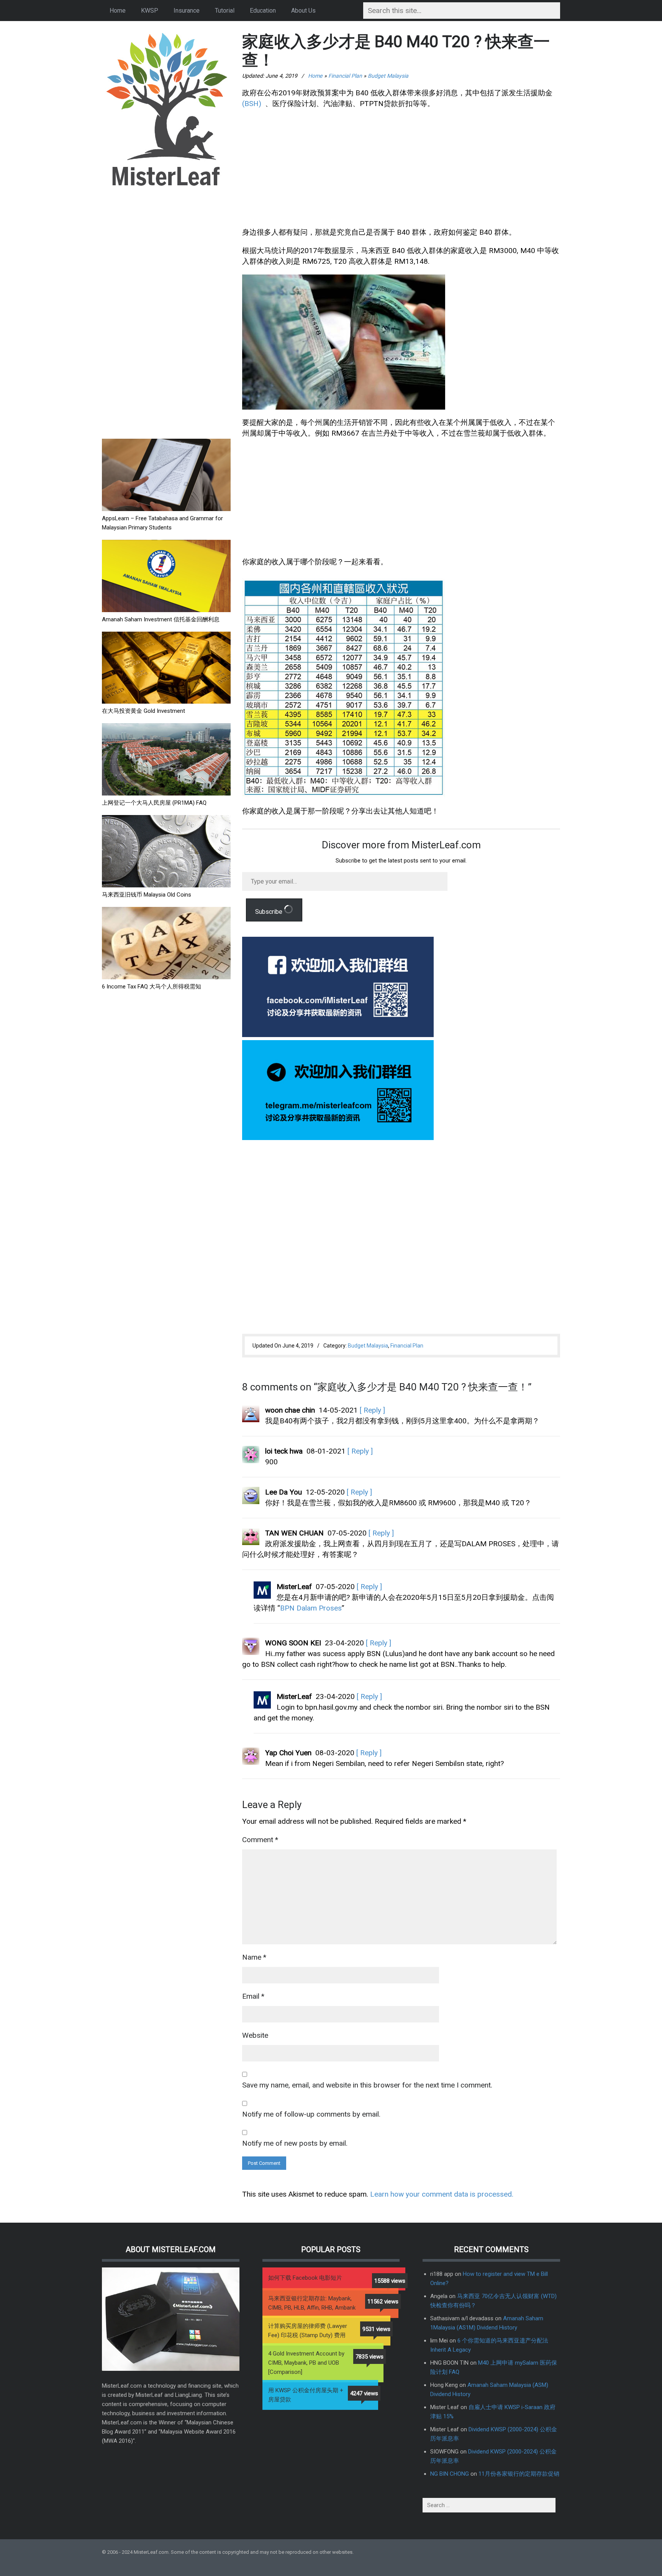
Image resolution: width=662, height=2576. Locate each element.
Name (254, 1957)
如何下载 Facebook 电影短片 (305, 2278)
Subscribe (270, 912)
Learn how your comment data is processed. (442, 2194)
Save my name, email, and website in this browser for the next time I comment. (367, 2085)
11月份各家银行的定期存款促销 (519, 2474)
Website (255, 2035)
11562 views (383, 2302)
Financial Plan (345, 76)
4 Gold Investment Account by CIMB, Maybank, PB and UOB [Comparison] (306, 2363)
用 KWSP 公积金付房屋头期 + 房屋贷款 (306, 2395)
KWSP (150, 11)
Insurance (187, 11)
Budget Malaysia (388, 76)
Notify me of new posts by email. (295, 2143)
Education (263, 11)
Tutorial (225, 11)
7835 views (370, 2357)
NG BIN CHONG (450, 2474)
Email (253, 1996)
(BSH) (252, 104)
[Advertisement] (159, 314)
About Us (303, 11)
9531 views (376, 2329)
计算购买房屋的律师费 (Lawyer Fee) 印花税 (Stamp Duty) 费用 (308, 2331)
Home (118, 11)
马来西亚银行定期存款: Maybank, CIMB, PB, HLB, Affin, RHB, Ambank (312, 2303)
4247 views (364, 2393)
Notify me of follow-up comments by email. (311, 2114)
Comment (260, 1840)
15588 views (390, 2281)
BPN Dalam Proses (311, 1608)
